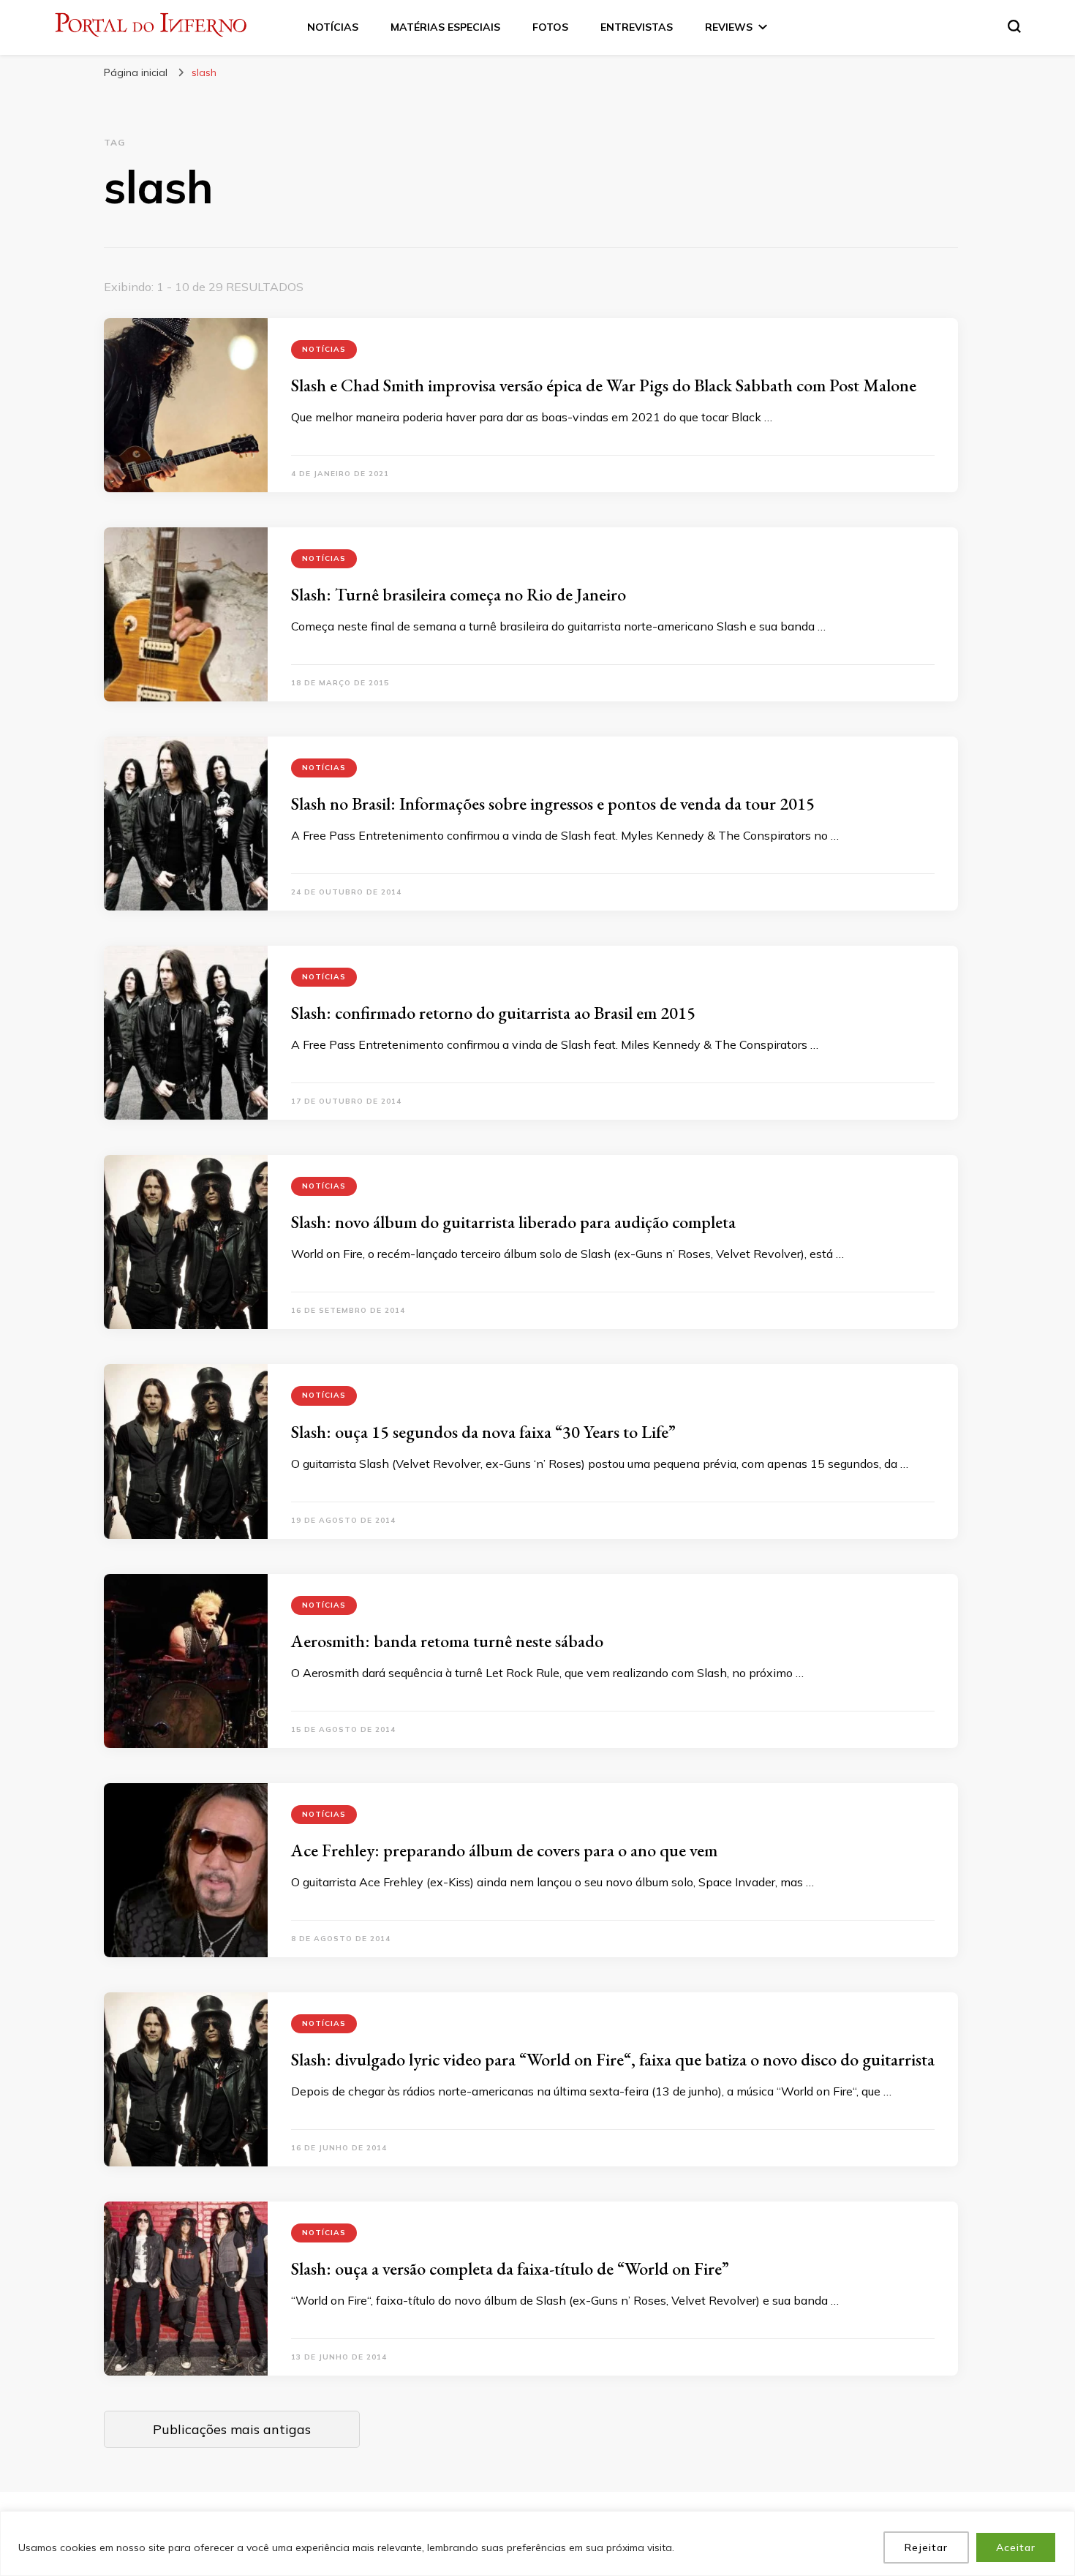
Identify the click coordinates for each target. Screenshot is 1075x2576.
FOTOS (550, 27)
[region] (537, 2543)
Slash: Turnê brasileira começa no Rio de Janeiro (459, 594)
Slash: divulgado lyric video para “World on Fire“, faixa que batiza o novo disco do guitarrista (613, 2059)
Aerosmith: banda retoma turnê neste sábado (447, 1641)
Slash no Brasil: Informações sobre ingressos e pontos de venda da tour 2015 (553, 803)
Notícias (324, 349)
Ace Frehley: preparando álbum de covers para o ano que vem (504, 1850)
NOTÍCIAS (333, 27)
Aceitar (1016, 2547)
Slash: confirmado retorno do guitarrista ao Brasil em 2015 (493, 1013)
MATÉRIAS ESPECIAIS (445, 27)
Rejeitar (926, 2547)
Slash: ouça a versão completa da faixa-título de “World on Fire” (510, 2268)
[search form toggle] (1014, 26)
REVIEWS (729, 27)
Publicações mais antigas (232, 2429)
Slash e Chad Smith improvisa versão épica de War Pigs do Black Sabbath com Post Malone (604, 385)
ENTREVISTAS (637, 27)
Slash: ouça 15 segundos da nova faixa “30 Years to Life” (483, 1432)
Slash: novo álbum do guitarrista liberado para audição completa (513, 1222)
